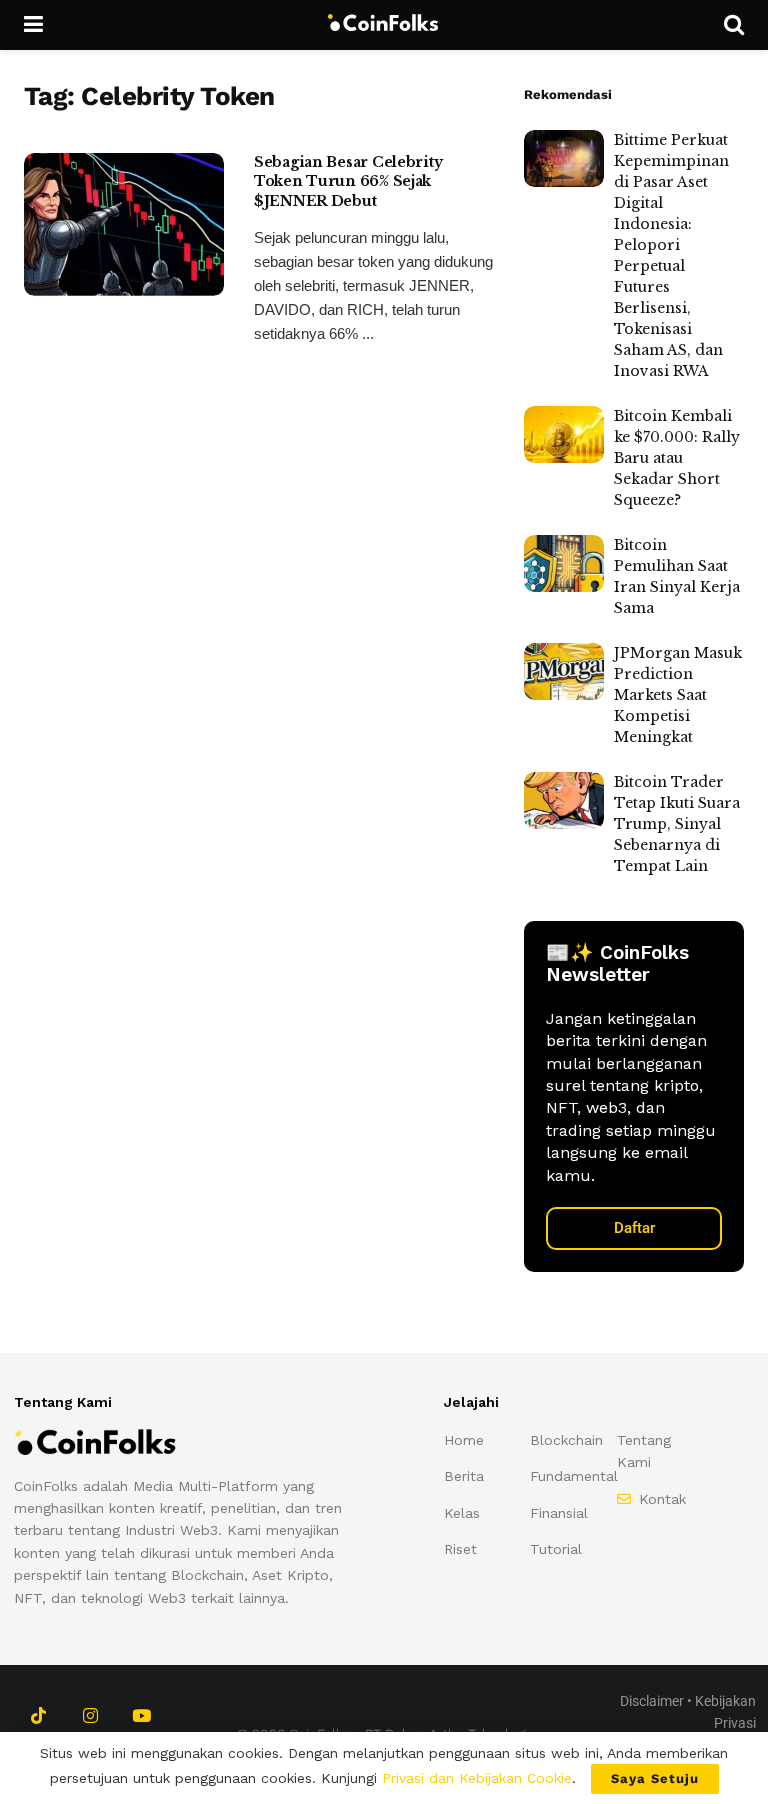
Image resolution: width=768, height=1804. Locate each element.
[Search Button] (734, 25)
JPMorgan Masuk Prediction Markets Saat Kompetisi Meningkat (678, 695)
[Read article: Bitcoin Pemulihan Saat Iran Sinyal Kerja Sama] (564, 563)
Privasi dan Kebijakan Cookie (477, 1778)
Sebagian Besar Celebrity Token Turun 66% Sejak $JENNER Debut (348, 181)
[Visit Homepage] (384, 25)
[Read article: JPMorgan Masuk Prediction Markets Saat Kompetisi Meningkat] (564, 671)
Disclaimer (652, 1701)
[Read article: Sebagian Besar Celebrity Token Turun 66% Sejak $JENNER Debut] (124, 224)
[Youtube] (141, 1715)
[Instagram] (89, 1715)
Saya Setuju (655, 1778)
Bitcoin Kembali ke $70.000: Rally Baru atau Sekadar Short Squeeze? (677, 458)
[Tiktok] (38, 1715)
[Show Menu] (33, 25)
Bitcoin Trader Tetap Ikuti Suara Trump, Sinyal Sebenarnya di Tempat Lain (677, 824)
